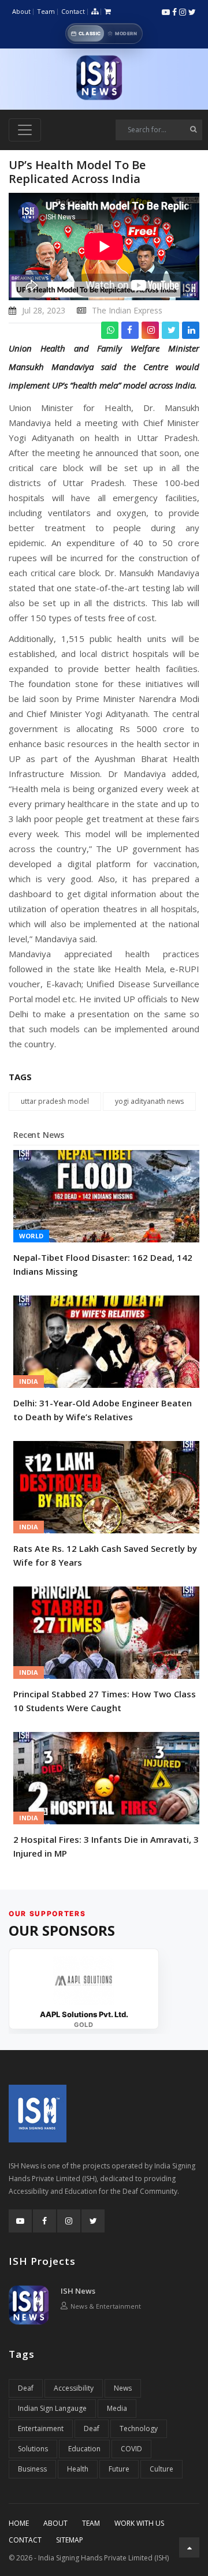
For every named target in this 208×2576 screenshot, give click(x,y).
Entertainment (41, 2428)
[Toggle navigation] (25, 130)
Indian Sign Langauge (52, 2408)
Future (119, 2469)
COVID (131, 2449)
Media (117, 2408)
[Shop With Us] (108, 12)
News (123, 2388)
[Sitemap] (95, 12)
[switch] (104, 33)
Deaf (26, 2388)
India (29, 1381)
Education (84, 2449)
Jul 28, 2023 (44, 310)
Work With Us (139, 2523)
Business (32, 2469)
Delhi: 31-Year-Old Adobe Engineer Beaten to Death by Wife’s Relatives (103, 1410)
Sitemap (70, 2540)
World (31, 1236)
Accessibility (74, 2388)
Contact (73, 11)
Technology (139, 2428)
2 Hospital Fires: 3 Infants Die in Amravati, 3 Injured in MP (106, 1846)
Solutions (33, 2449)
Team (46, 11)
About (21, 11)
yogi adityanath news (149, 1101)
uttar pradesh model (55, 1101)
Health (78, 2469)
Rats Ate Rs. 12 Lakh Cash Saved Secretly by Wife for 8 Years (105, 1555)
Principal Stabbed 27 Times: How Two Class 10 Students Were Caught (105, 1701)
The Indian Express (127, 310)
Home (19, 2523)
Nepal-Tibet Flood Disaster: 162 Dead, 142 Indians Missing (103, 1264)
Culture (161, 2469)
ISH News (78, 2291)
